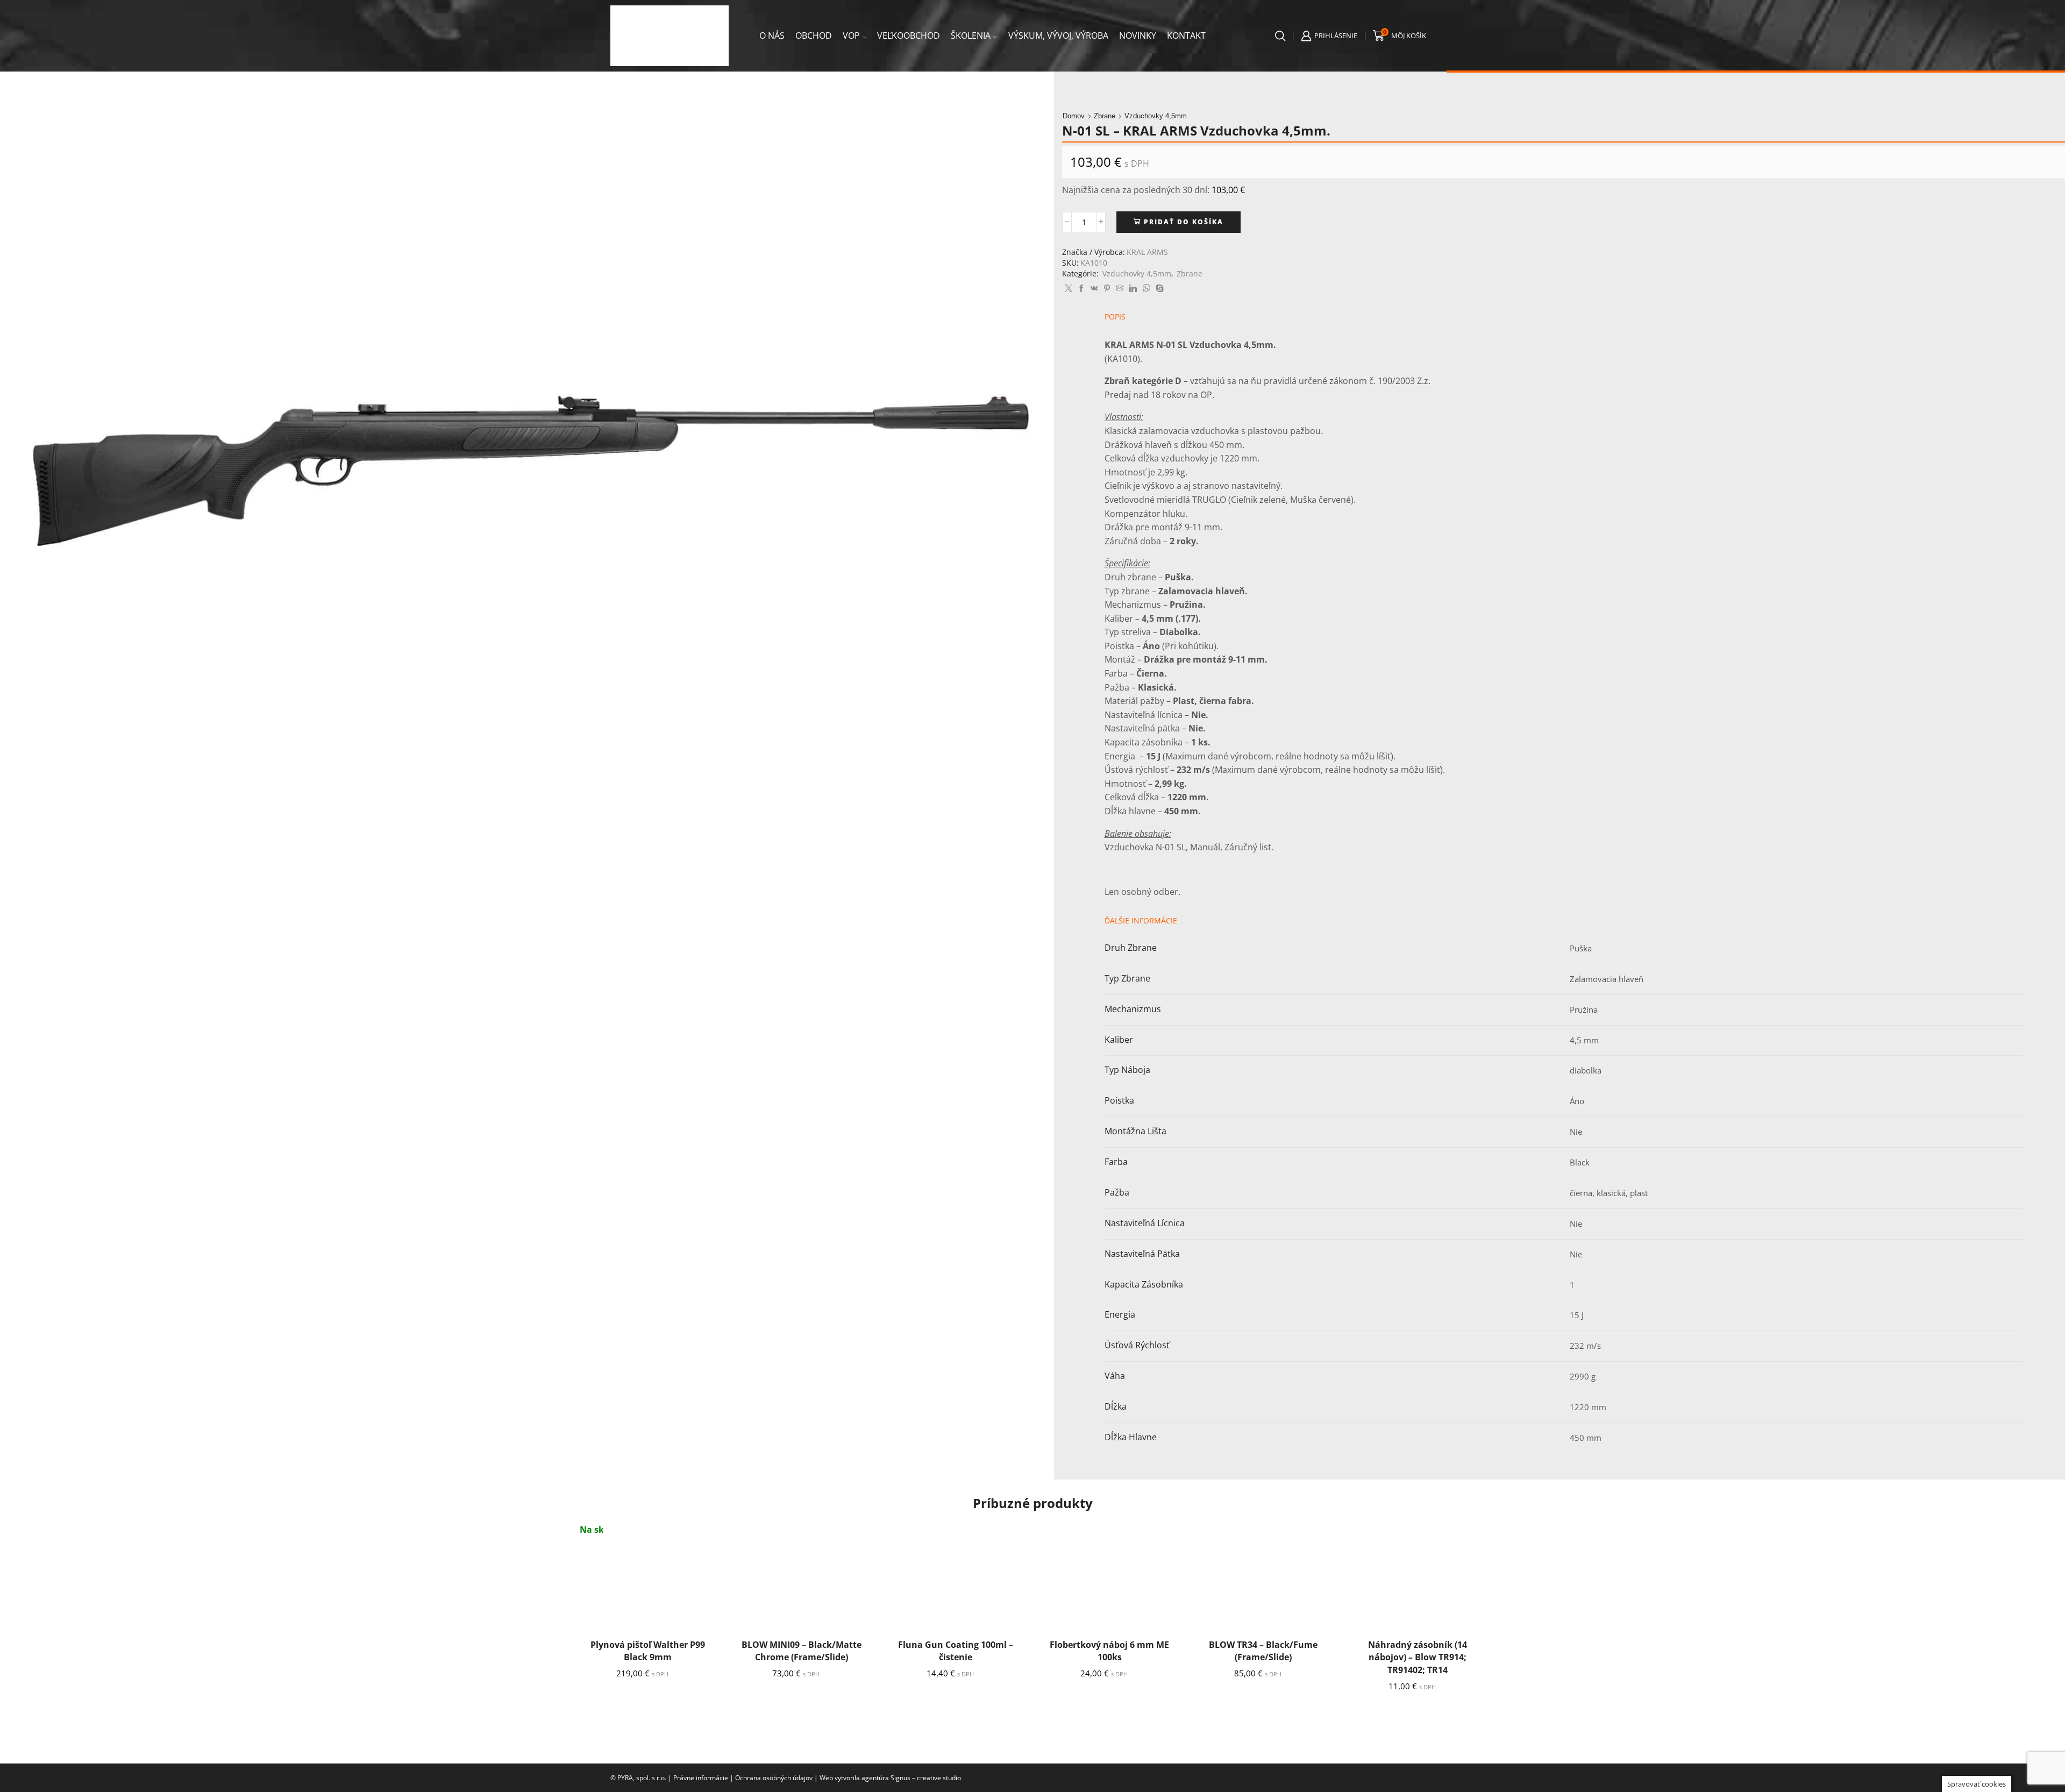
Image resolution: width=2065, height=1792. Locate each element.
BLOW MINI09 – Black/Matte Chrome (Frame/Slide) (802, 1651)
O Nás (772, 35)
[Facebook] (1081, 289)
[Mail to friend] (1120, 289)
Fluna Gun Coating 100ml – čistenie (956, 1651)
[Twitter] (1069, 289)
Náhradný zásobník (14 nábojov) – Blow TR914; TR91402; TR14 (1418, 1658)
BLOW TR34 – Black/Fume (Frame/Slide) (1263, 1651)
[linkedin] (1133, 289)
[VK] (1094, 289)
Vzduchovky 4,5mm (1156, 116)
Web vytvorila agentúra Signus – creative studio (890, 1778)
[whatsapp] (1146, 289)
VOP (851, 35)
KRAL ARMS (1147, 252)
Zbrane (1105, 116)
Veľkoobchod (909, 35)
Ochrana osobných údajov (774, 1778)
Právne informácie (701, 1778)
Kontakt (1186, 35)
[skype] (1158, 289)
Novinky (1138, 35)
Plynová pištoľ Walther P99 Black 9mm (648, 1651)
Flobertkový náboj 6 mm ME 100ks (1109, 1651)
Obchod (814, 35)
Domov (1074, 116)
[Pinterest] (1107, 289)
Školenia (971, 35)
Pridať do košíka (1184, 222)
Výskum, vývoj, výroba (1058, 35)
